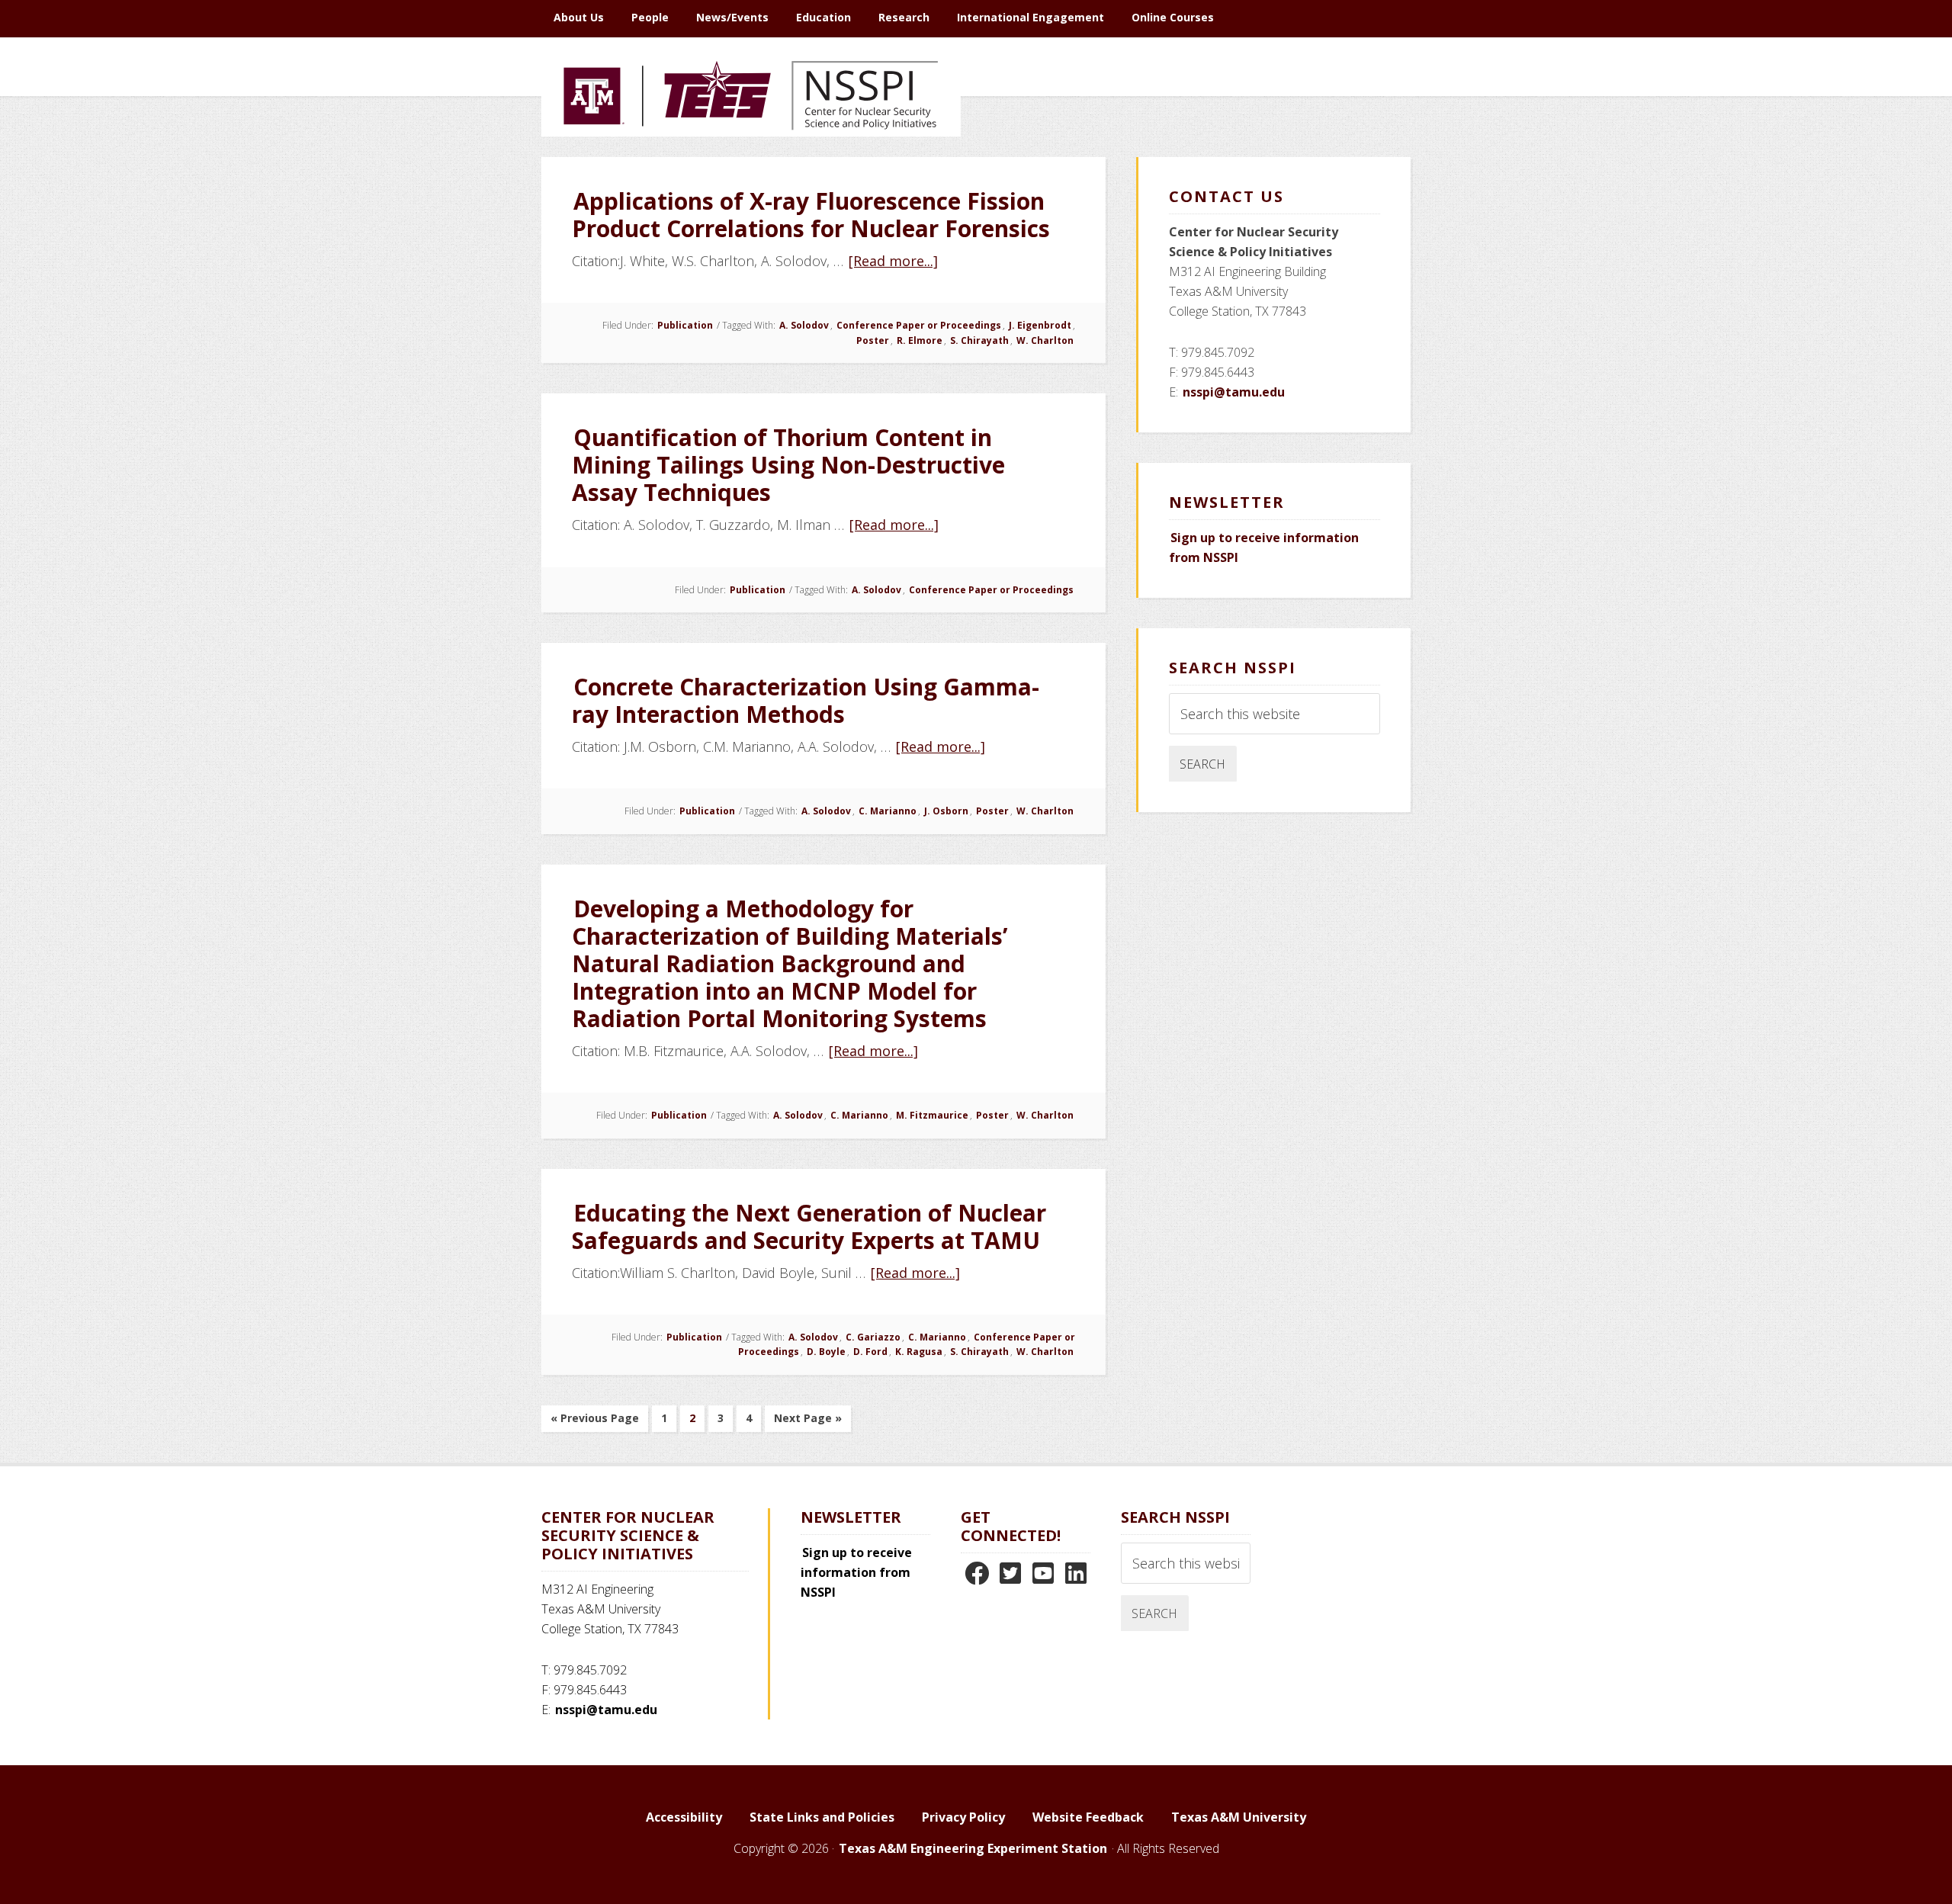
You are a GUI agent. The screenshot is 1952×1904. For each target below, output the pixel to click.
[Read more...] (894, 261)
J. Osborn (946, 811)
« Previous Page (595, 1421)
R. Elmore (920, 340)
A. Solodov (804, 325)
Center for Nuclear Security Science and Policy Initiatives (751, 167)
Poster (873, 340)
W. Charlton (1045, 340)
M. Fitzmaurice (932, 1115)
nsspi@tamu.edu (1234, 392)
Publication (685, 325)
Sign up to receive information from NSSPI (856, 1572)
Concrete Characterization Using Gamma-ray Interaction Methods (806, 700)
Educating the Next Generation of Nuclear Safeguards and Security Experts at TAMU (809, 1227)
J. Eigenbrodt (1040, 325)
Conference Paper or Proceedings (919, 325)
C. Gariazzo (873, 1337)
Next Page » (807, 1421)
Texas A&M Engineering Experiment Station (973, 1848)
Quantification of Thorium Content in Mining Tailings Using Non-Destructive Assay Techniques (788, 465)
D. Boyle (826, 1352)
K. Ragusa (919, 1352)
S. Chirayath (979, 340)
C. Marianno (888, 811)
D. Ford (870, 1352)
